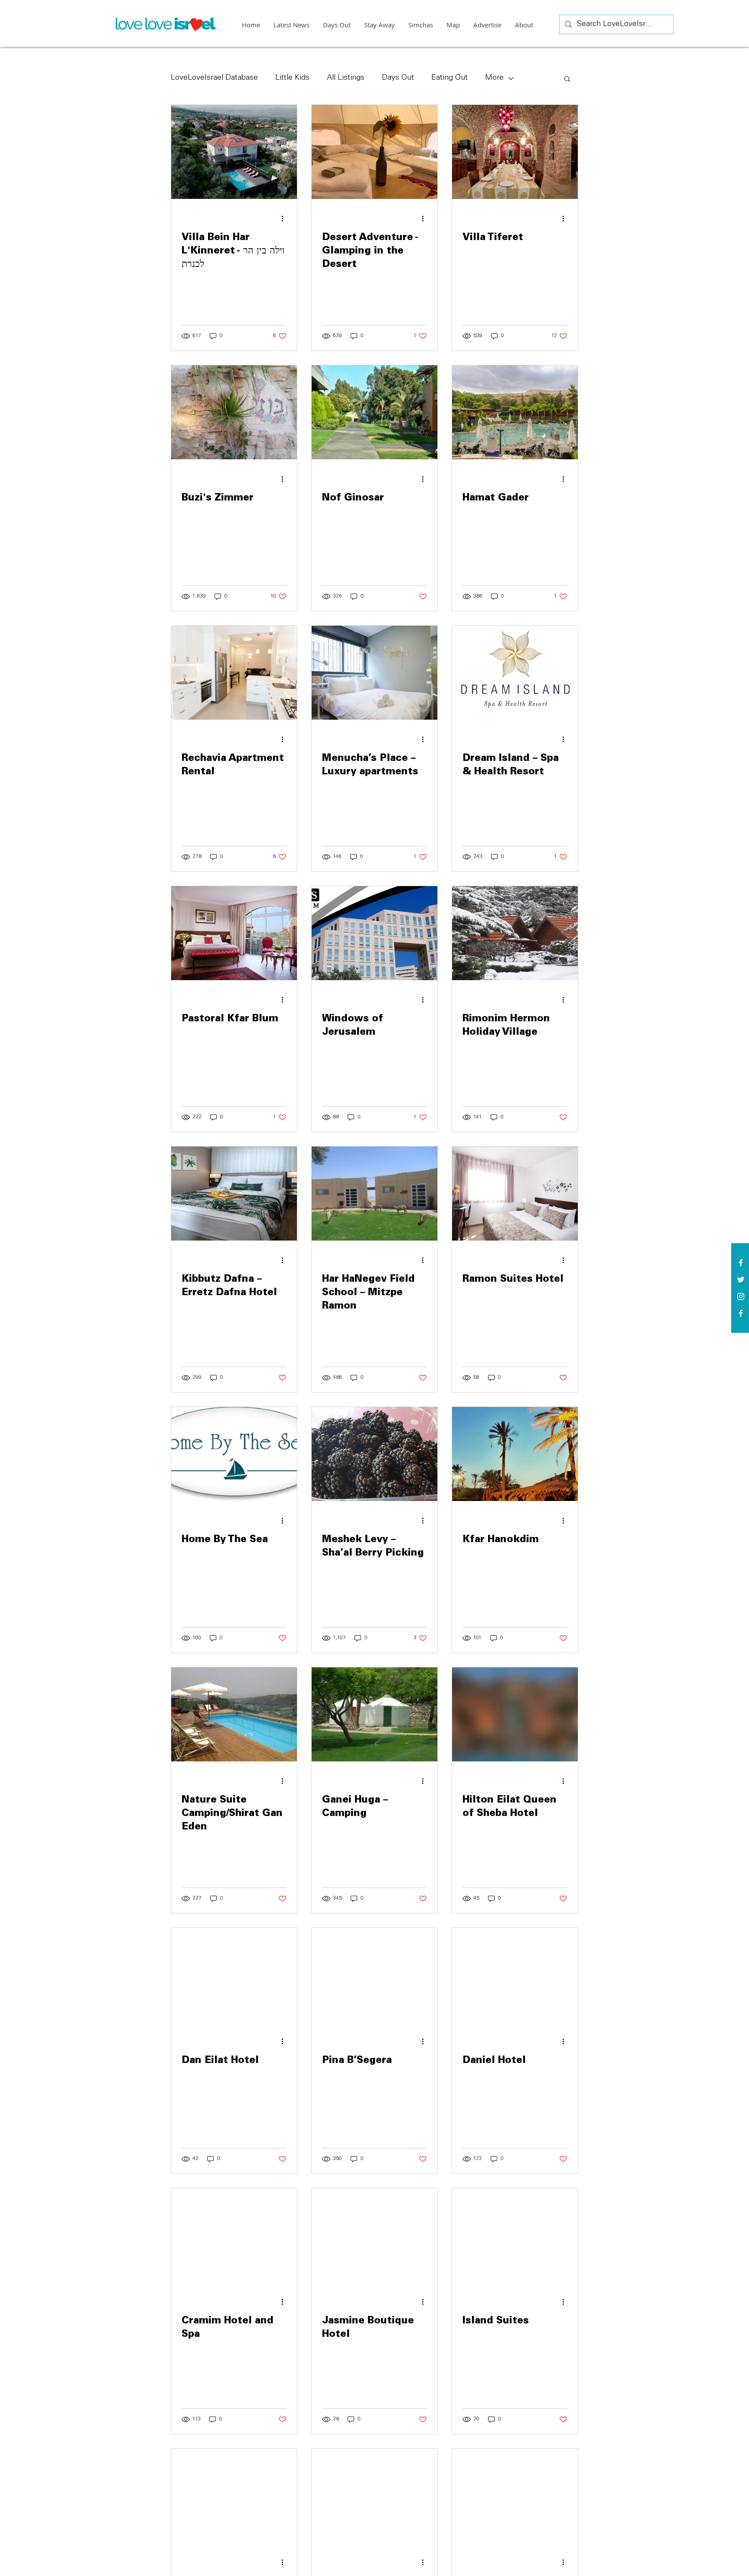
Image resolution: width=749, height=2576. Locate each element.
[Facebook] (741, 1313)
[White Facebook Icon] (741, 1263)
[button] (567, 80)
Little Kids (292, 78)
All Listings (346, 78)
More (494, 78)
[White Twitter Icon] (741, 1280)
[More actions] (285, 218)
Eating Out (449, 78)
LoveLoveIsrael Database (214, 78)
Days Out (398, 78)
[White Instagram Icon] (741, 1296)
